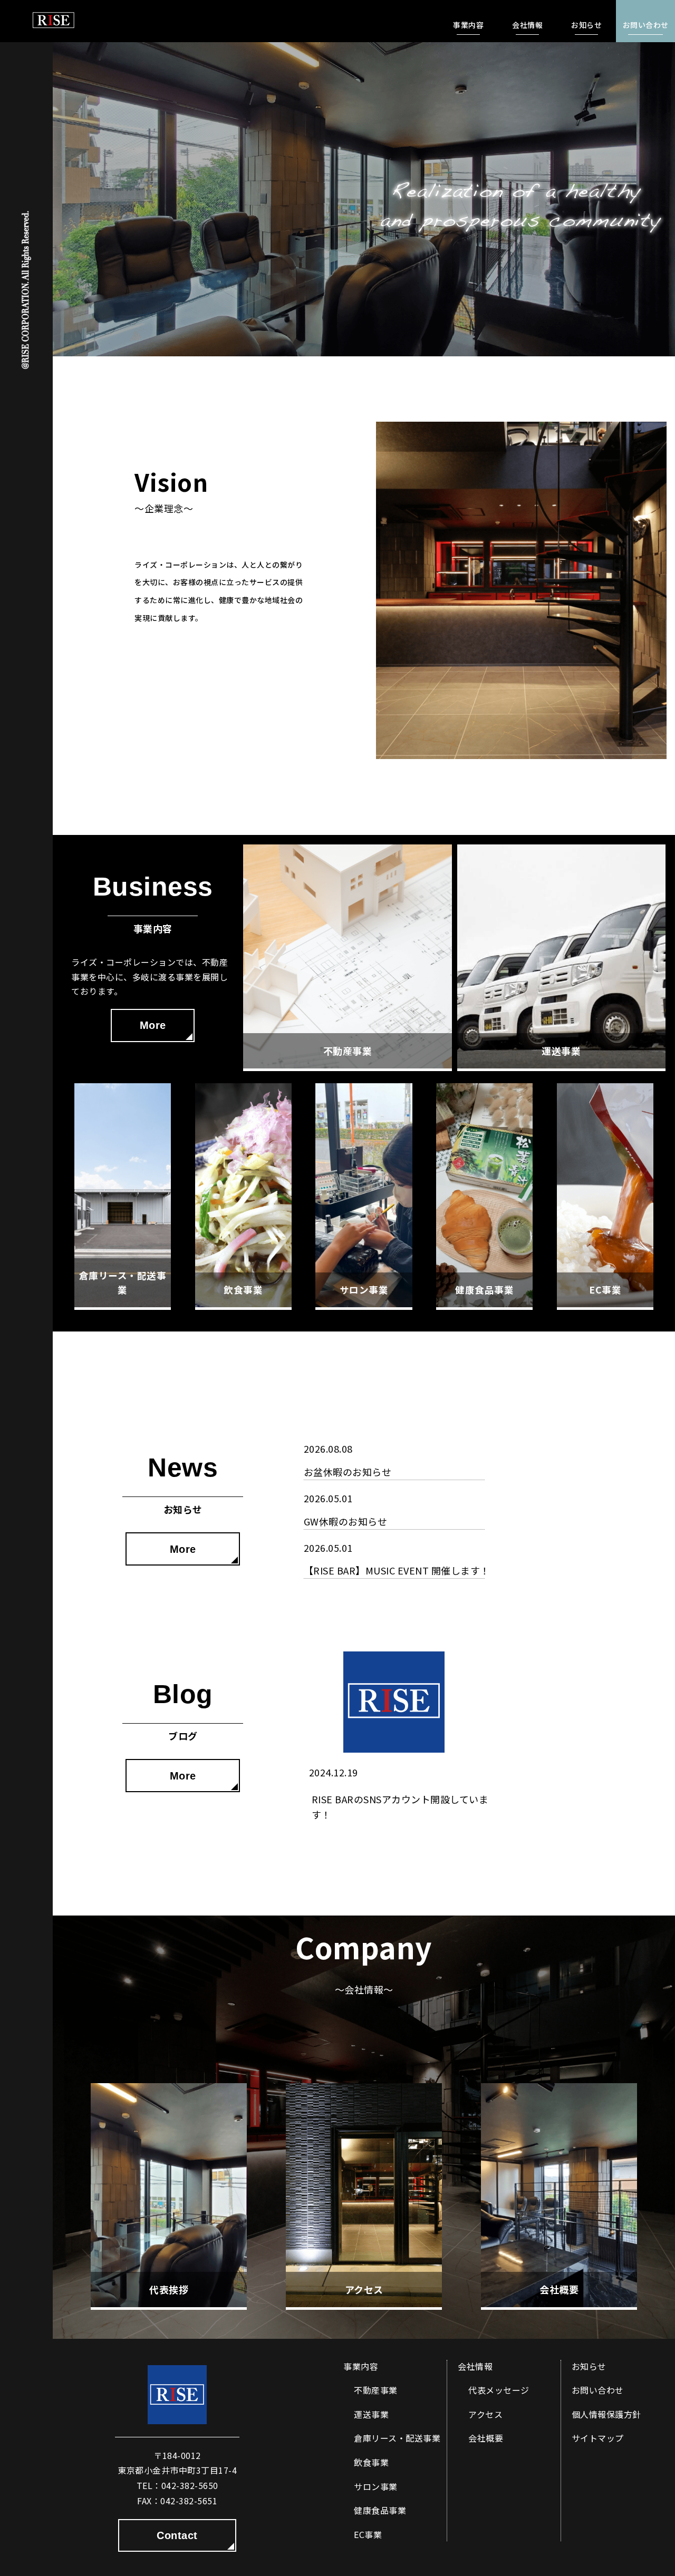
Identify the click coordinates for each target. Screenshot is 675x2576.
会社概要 (486, 2438)
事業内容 (361, 2366)
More (153, 1025)
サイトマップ (598, 2438)
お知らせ (589, 2366)
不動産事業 (376, 2390)
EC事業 (368, 2534)
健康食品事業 (380, 2510)
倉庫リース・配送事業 (397, 2438)
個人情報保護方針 (606, 2414)
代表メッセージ (499, 2390)
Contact (177, 2535)
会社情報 (475, 2366)
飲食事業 (371, 2462)
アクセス (485, 2414)
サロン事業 (376, 2486)
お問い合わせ (598, 2390)
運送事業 (371, 2414)
